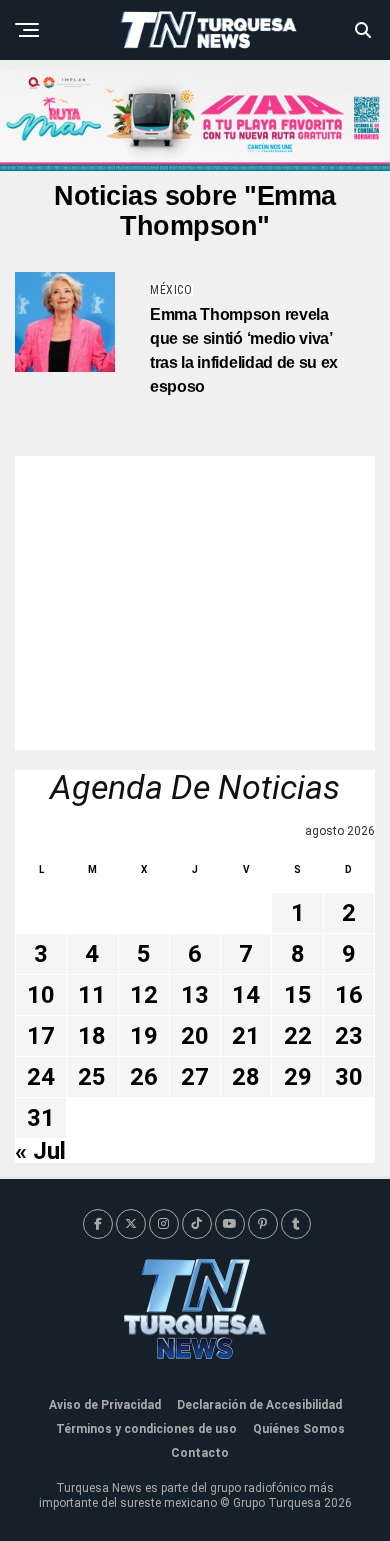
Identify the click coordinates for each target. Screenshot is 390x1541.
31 (41, 1118)
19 (144, 1036)
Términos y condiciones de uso (146, 1429)
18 (92, 1036)
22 (298, 1036)
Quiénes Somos (299, 1429)
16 (349, 995)
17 (41, 1036)
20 (195, 1036)
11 (92, 995)
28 (246, 1077)
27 (195, 1077)
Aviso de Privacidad (105, 1405)
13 (195, 995)
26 (144, 1077)
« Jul (40, 1151)
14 (246, 995)
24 (41, 1077)
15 (298, 995)
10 (41, 995)
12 (144, 995)
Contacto (200, 1453)
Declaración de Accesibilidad (259, 1405)
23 (349, 1036)
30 (349, 1077)
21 (246, 1036)
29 (298, 1077)
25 (92, 1077)
